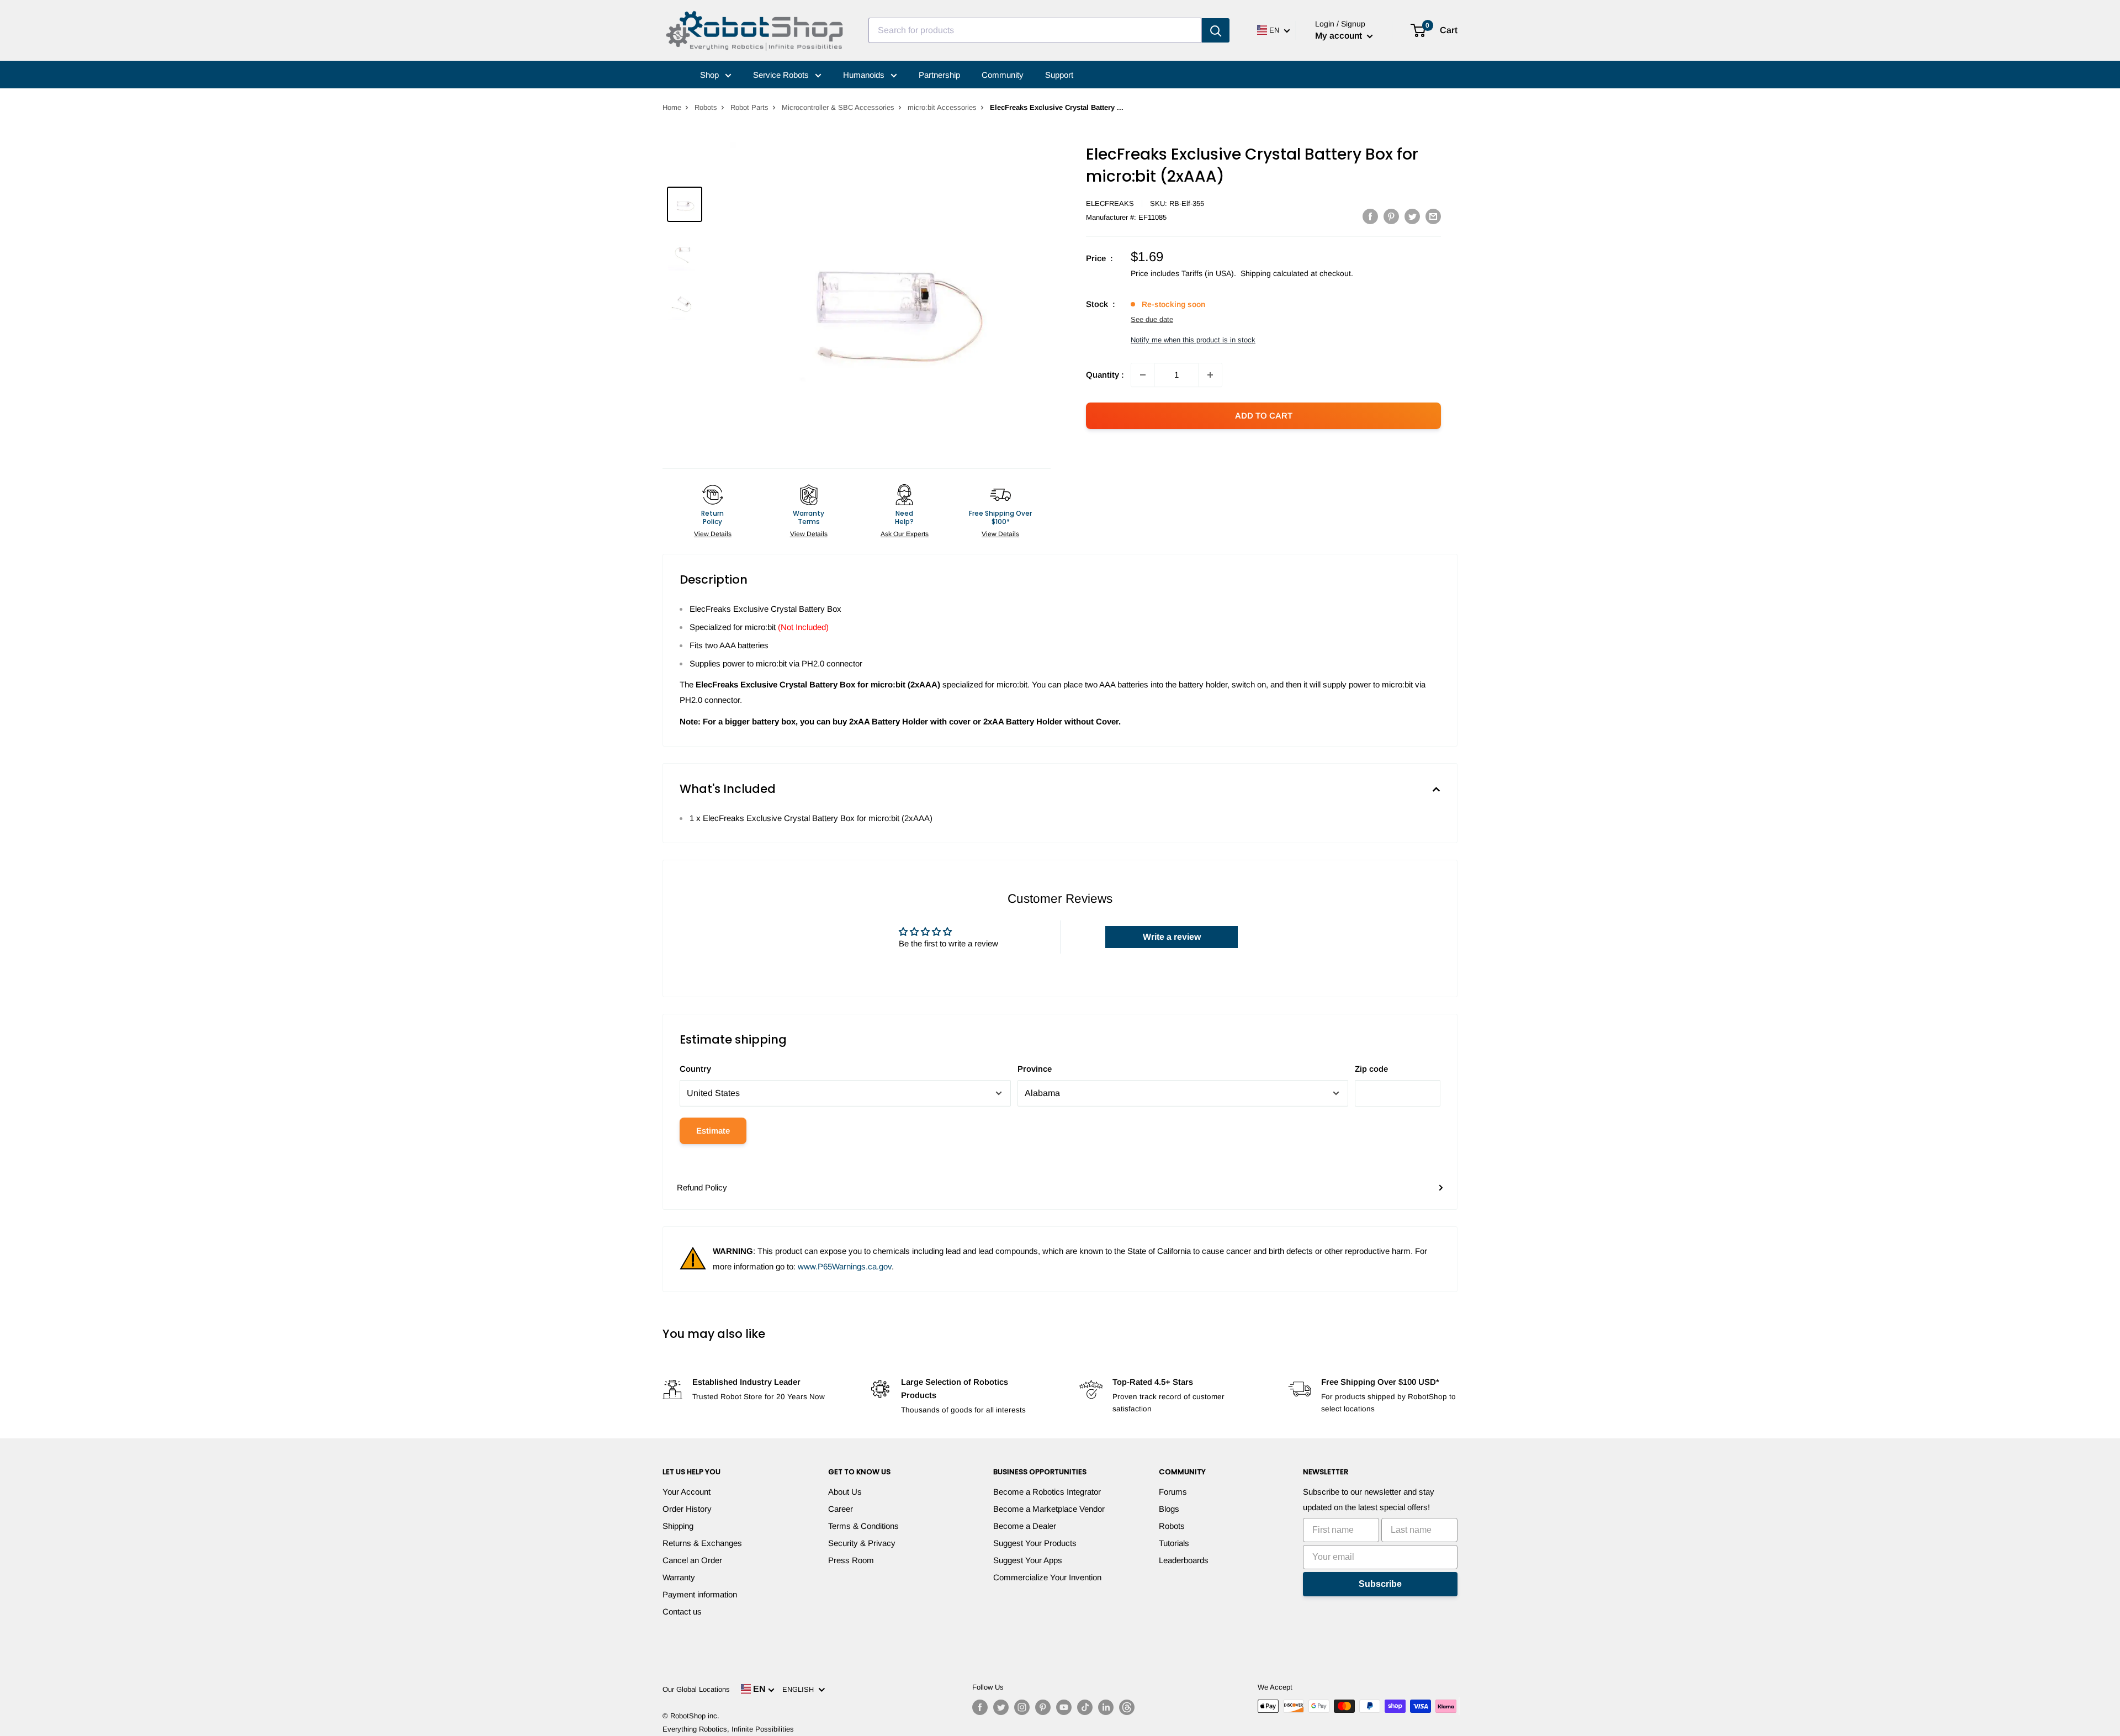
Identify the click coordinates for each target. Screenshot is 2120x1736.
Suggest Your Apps (1028, 1560)
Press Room (851, 1560)
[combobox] (1035, 30)
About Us (845, 1492)
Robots (706, 107)
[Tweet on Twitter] (1412, 216)
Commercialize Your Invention (1047, 1577)
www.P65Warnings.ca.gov (845, 1266)
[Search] (1216, 30)
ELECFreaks (1110, 203)
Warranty (679, 1577)
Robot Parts (749, 107)
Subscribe (1380, 1584)
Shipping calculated (1274, 273)
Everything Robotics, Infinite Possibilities (728, 1729)
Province (1035, 1069)
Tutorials (1174, 1543)
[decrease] (1143, 375)
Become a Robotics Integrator (1047, 1492)
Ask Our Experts (905, 534)
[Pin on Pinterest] (1391, 216)
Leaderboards (1184, 1560)
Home (672, 107)
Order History (687, 1509)
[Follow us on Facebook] (980, 1707)
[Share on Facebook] (1370, 216)
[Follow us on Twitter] (1001, 1707)
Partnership (939, 75)
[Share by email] (1433, 216)
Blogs (1169, 1509)
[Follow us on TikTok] (1085, 1707)
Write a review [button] (1172, 937)
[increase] (1210, 375)
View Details (713, 534)
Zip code (1371, 1069)
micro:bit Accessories (942, 107)
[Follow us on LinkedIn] (1106, 1707)
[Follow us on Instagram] (1022, 1707)
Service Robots (782, 75)
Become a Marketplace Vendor (1049, 1509)
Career (841, 1509)
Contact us (682, 1611)
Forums (1173, 1492)
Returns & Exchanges (702, 1543)
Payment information (700, 1594)
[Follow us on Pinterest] (1043, 1707)
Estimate (713, 1131)
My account (1340, 36)
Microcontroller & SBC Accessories (838, 107)
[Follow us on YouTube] (1064, 1707)
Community (1003, 75)
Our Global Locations (696, 1689)
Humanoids (865, 75)
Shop (711, 75)
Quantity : (1105, 375)
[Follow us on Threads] (1127, 1707)
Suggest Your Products (1035, 1543)
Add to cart (1264, 416)
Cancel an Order (692, 1560)
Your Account (687, 1492)
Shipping (678, 1526)
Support (1059, 75)
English (800, 1689)
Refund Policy (702, 1187)
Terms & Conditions (863, 1526)
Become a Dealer (1025, 1526)
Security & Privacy (862, 1543)
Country (695, 1069)
